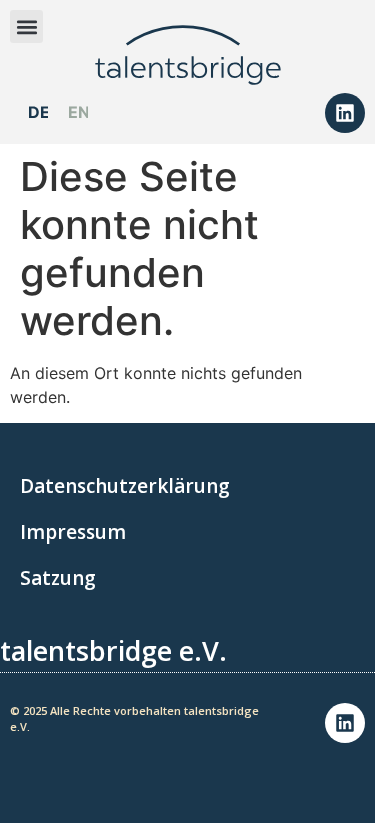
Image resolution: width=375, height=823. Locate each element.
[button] (26, 26)
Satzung (58, 578)
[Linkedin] (345, 113)
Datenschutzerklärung (125, 486)
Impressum (73, 532)
